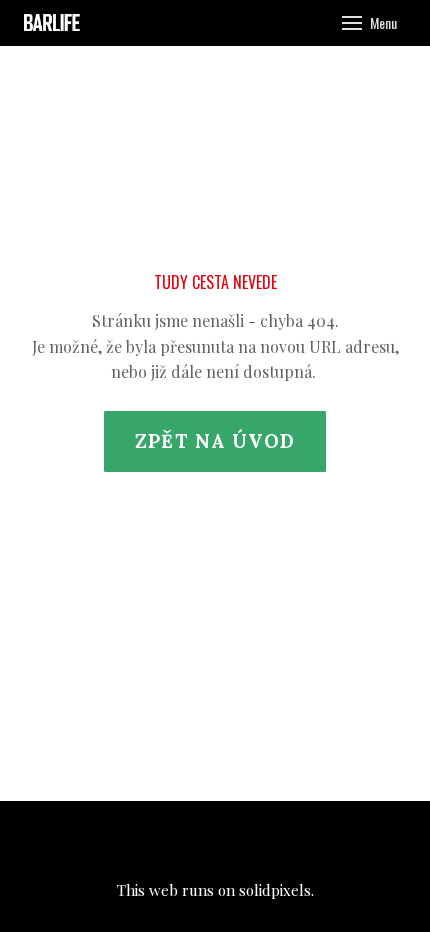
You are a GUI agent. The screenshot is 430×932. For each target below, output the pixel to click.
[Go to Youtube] (269, 841)
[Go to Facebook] (161, 841)
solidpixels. (276, 890)
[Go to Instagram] (215, 841)
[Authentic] (54, 23)
